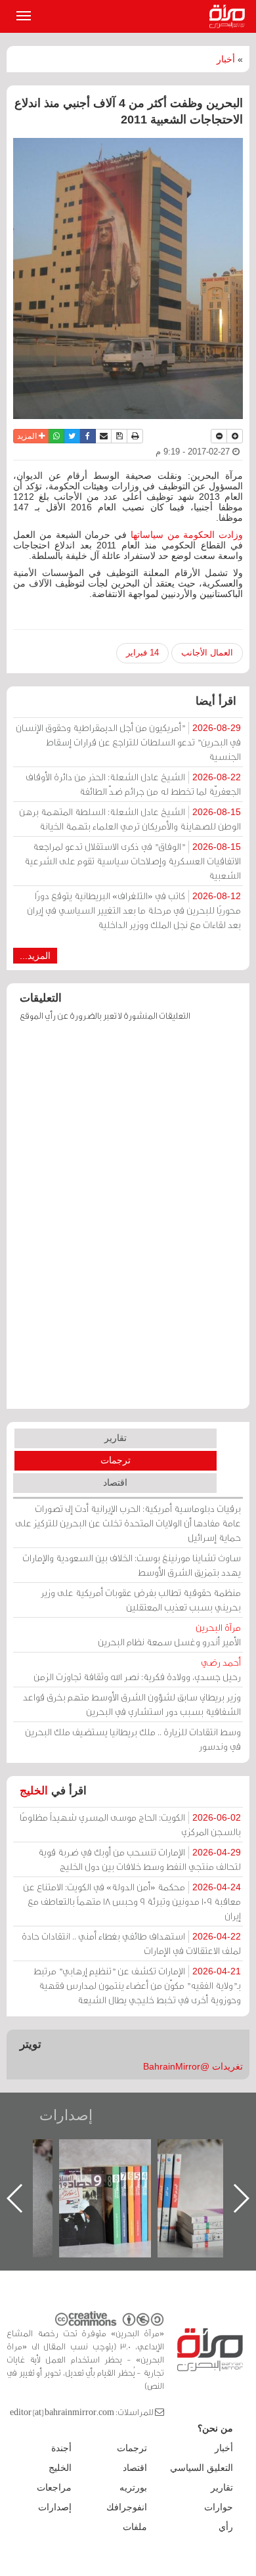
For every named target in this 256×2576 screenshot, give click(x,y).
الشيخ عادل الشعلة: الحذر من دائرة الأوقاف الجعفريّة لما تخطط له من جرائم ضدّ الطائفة (133, 784)
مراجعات (54, 2487)
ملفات (135, 2527)
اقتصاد (115, 1482)
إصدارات (66, 2115)
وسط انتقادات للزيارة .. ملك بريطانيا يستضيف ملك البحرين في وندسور (133, 1739)
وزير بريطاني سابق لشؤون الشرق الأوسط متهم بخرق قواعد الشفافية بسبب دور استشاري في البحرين (132, 1704)
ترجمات (116, 1460)
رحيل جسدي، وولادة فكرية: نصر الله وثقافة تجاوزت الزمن (137, 1669)
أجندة (61, 2448)
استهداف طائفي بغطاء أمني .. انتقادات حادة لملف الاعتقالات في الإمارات (131, 1943)
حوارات (219, 2507)
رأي (226, 2527)
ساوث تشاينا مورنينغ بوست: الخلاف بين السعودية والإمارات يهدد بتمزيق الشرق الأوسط (132, 1565)
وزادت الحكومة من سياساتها (187, 535)
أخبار (226, 59)
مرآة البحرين (230, 16)
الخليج (34, 1791)
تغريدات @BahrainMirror (193, 2066)
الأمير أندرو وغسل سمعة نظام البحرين (169, 1634)
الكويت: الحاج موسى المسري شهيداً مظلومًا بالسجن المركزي (130, 1824)
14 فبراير (142, 653)
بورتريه (133, 2487)
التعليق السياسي (202, 2468)
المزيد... (35, 956)
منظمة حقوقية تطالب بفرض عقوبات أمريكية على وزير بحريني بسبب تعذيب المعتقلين (141, 1600)
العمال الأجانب (207, 653)
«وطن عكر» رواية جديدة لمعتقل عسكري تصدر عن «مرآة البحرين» (71, 2177)
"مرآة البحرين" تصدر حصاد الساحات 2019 (169, 2169)
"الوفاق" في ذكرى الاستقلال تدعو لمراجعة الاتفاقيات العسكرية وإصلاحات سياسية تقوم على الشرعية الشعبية (133, 861)
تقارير (116, 1438)
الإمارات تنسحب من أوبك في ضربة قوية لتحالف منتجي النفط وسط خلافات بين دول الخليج (139, 1859)
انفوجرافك (127, 2507)
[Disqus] (128, 1222)
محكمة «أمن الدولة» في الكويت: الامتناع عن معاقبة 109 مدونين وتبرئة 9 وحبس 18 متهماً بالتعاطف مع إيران (132, 1901)
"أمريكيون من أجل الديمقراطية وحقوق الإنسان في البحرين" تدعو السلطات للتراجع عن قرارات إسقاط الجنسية (128, 742)
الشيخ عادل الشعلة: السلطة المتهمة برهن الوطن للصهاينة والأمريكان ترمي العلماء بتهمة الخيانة (130, 819)
